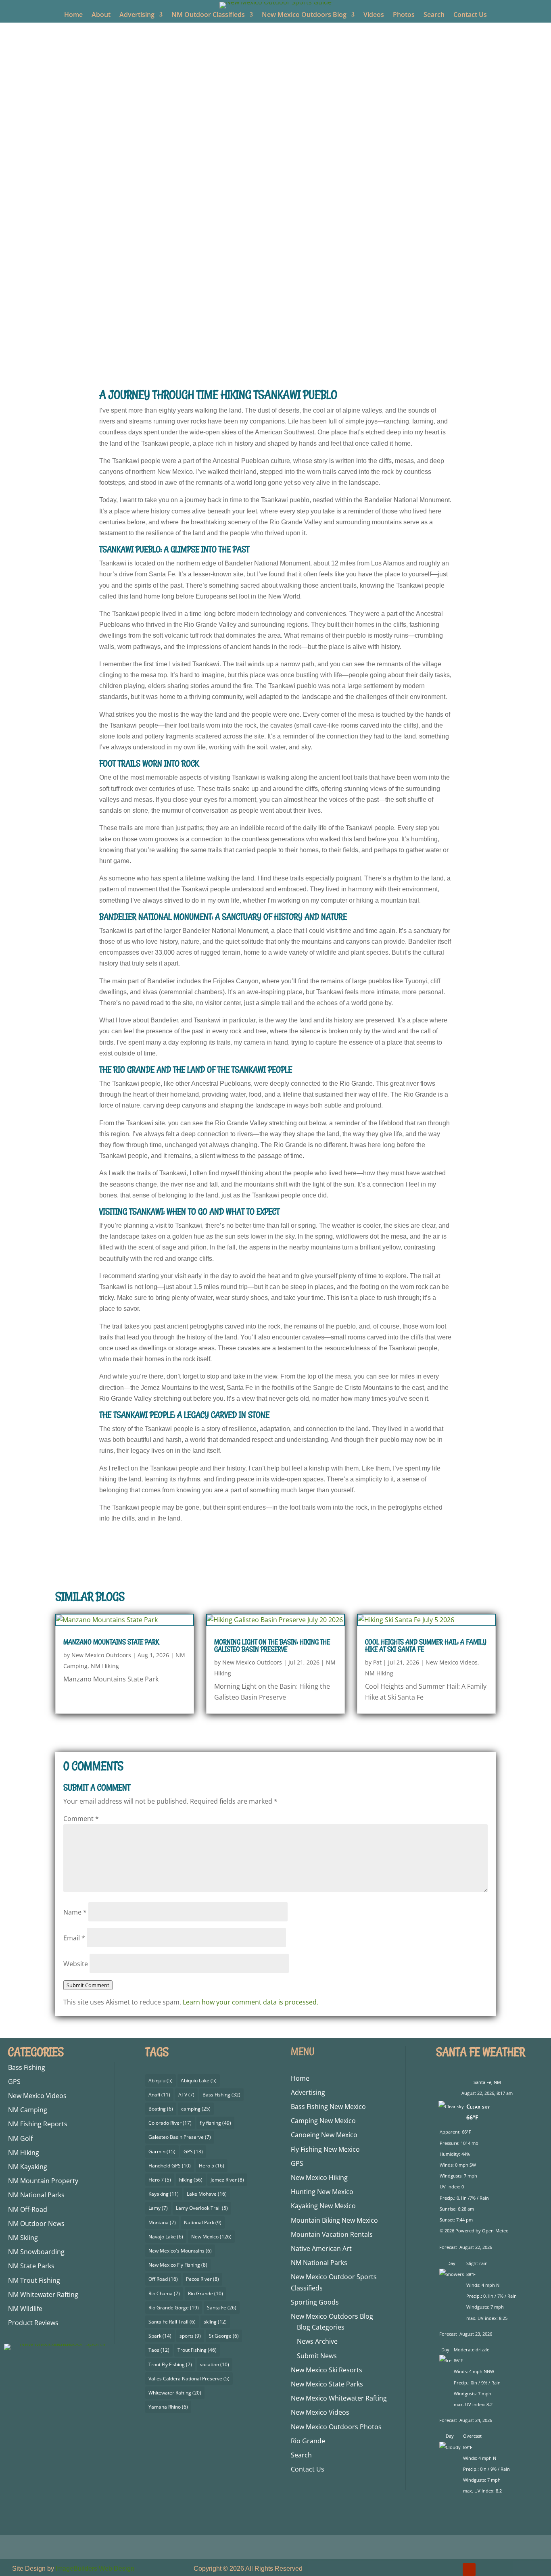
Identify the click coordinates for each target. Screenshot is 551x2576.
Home (73, 15)
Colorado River (170, 2123)
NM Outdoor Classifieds (208, 15)
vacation (215, 2364)
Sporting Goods (315, 2302)
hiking (191, 2180)
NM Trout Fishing (34, 2280)
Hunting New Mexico (322, 2192)
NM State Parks (31, 2266)
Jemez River (227, 2180)
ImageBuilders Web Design (95, 2569)
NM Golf (20, 2138)
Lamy (158, 2208)
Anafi (159, 2095)
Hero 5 (212, 2166)
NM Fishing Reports (38, 2124)
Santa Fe (222, 2308)
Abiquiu (161, 2081)
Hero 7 (160, 2180)
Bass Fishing (27, 2067)
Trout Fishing (197, 2350)
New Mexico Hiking (319, 2178)
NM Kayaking (28, 2167)
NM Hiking (345, 335)
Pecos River (202, 2279)
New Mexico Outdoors (187, 335)
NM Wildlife (25, 2309)
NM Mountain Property (43, 2181)
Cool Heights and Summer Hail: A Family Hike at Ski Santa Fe (426, 1646)
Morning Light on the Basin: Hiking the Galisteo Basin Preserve (272, 1646)
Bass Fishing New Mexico (328, 2107)
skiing (215, 2322)
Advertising (137, 15)
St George (224, 2336)
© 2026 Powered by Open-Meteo (474, 2231)
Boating (161, 2109)
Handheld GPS (170, 2166)
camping (196, 2109)
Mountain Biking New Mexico (334, 2220)
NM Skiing (23, 2238)
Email (74, 1938)
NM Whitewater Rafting (43, 2294)
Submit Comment (88, 1985)
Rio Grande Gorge (174, 2308)
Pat (377, 1662)
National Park (203, 2222)
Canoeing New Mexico (324, 2135)
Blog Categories (321, 2327)
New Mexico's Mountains (180, 2251)
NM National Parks (36, 2195)
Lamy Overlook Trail (202, 2208)
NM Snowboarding (36, 2252)
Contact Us (470, 15)
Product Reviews (33, 2323)
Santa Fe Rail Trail (172, 2322)
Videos (374, 15)
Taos (159, 2350)
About (101, 15)
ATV (186, 2095)
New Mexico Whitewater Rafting (339, 2398)
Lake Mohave (207, 2194)
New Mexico (211, 2237)
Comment (81, 1819)
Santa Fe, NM (487, 2082)
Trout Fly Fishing (170, 2364)
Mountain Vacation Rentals (332, 2234)
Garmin (162, 2152)
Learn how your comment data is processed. (250, 2002)
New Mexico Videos (297, 335)
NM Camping (28, 2110)
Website (76, 1964)
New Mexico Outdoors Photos (336, 2427)
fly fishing (215, 2123)
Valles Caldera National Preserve (189, 2379)
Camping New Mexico (323, 2121)
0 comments (387, 335)
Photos (404, 15)
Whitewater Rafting (175, 2393)
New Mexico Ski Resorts (327, 2370)
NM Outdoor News (36, 2223)
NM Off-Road (28, 2209)
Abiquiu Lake (199, 2081)
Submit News (317, 2356)
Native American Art (321, 2249)
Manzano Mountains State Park (111, 1642)
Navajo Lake (166, 2237)
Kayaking (164, 2194)
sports (190, 2336)
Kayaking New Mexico (323, 2206)
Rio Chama (164, 2293)
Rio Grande (206, 2293)
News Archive (317, 2341)
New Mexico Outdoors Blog (304, 15)
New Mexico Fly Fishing (178, 2265)
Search (434, 15)
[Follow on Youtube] (469, 2570)
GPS (14, 2082)
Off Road (163, 2279)
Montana (162, 2222)
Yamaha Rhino (168, 2407)
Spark (160, 2336)
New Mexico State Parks (327, 2384)
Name (75, 1912)
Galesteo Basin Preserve (180, 2137)
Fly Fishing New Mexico (325, 2149)
